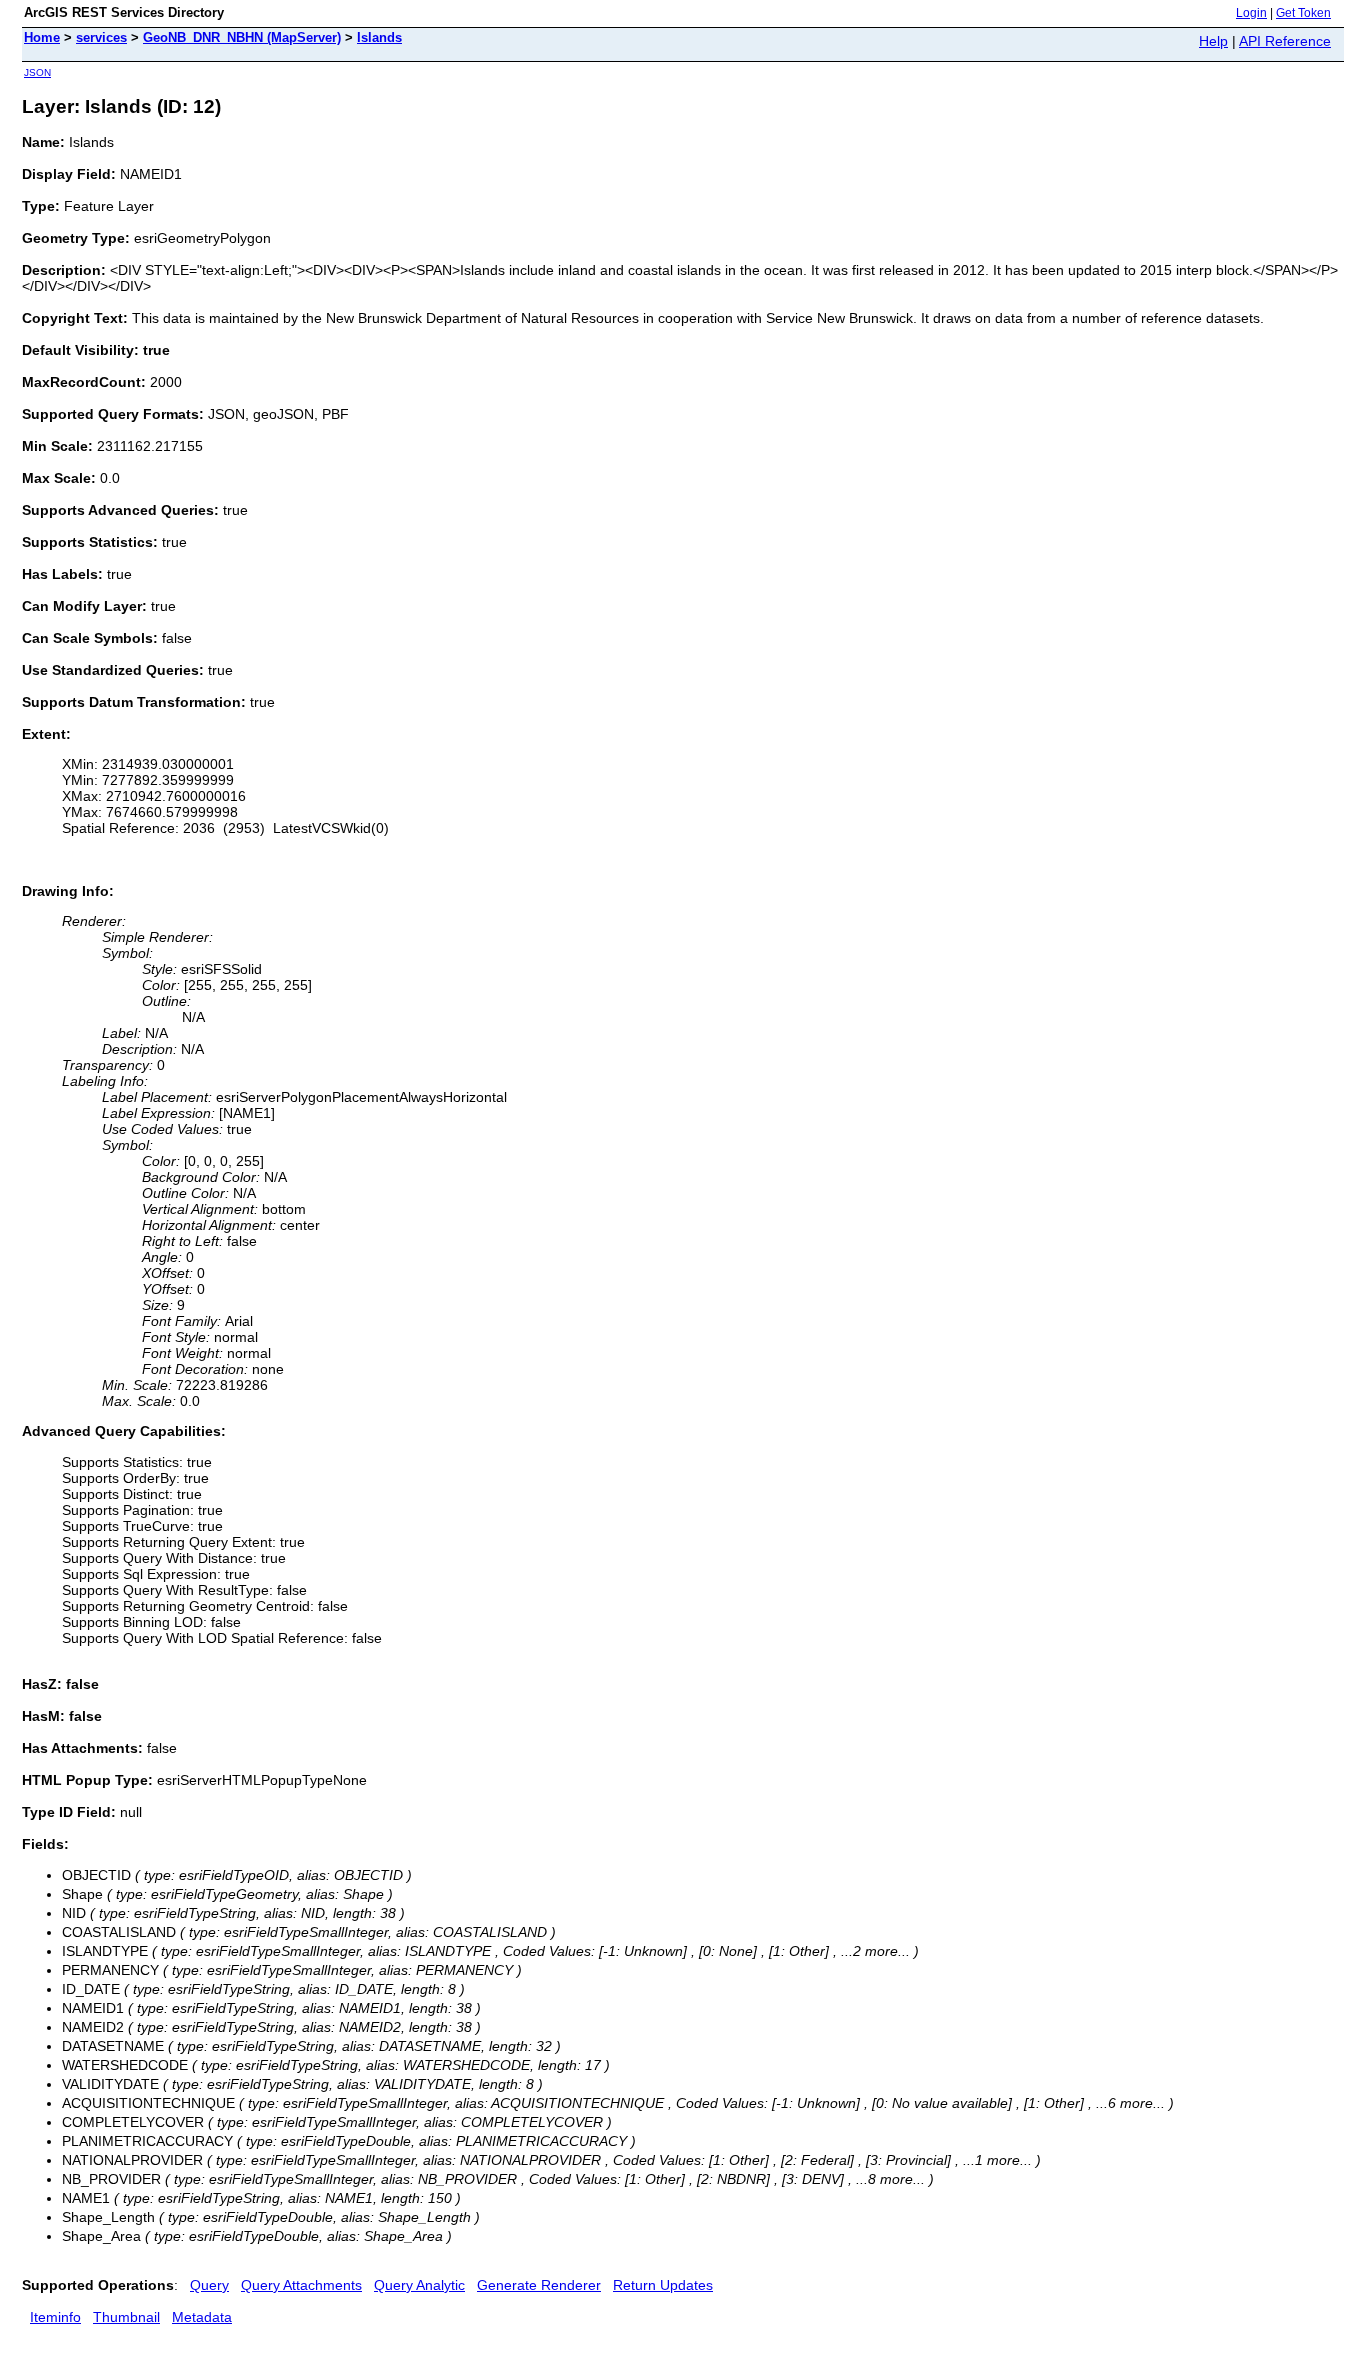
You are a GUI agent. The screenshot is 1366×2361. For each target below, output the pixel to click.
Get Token (1303, 13)
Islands (379, 37)
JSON (37, 72)
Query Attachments (301, 2285)
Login (1251, 13)
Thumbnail (126, 2317)
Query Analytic (419, 2285)
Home (42, 37)
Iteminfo (55, 2317)
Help (1213, 41)
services (101, 37)
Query (209, 2285)
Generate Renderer (539, 2285)
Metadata (202, 2317)
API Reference (1285, 41)
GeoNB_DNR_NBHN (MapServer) (242, 37)
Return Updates (663, 2285)
